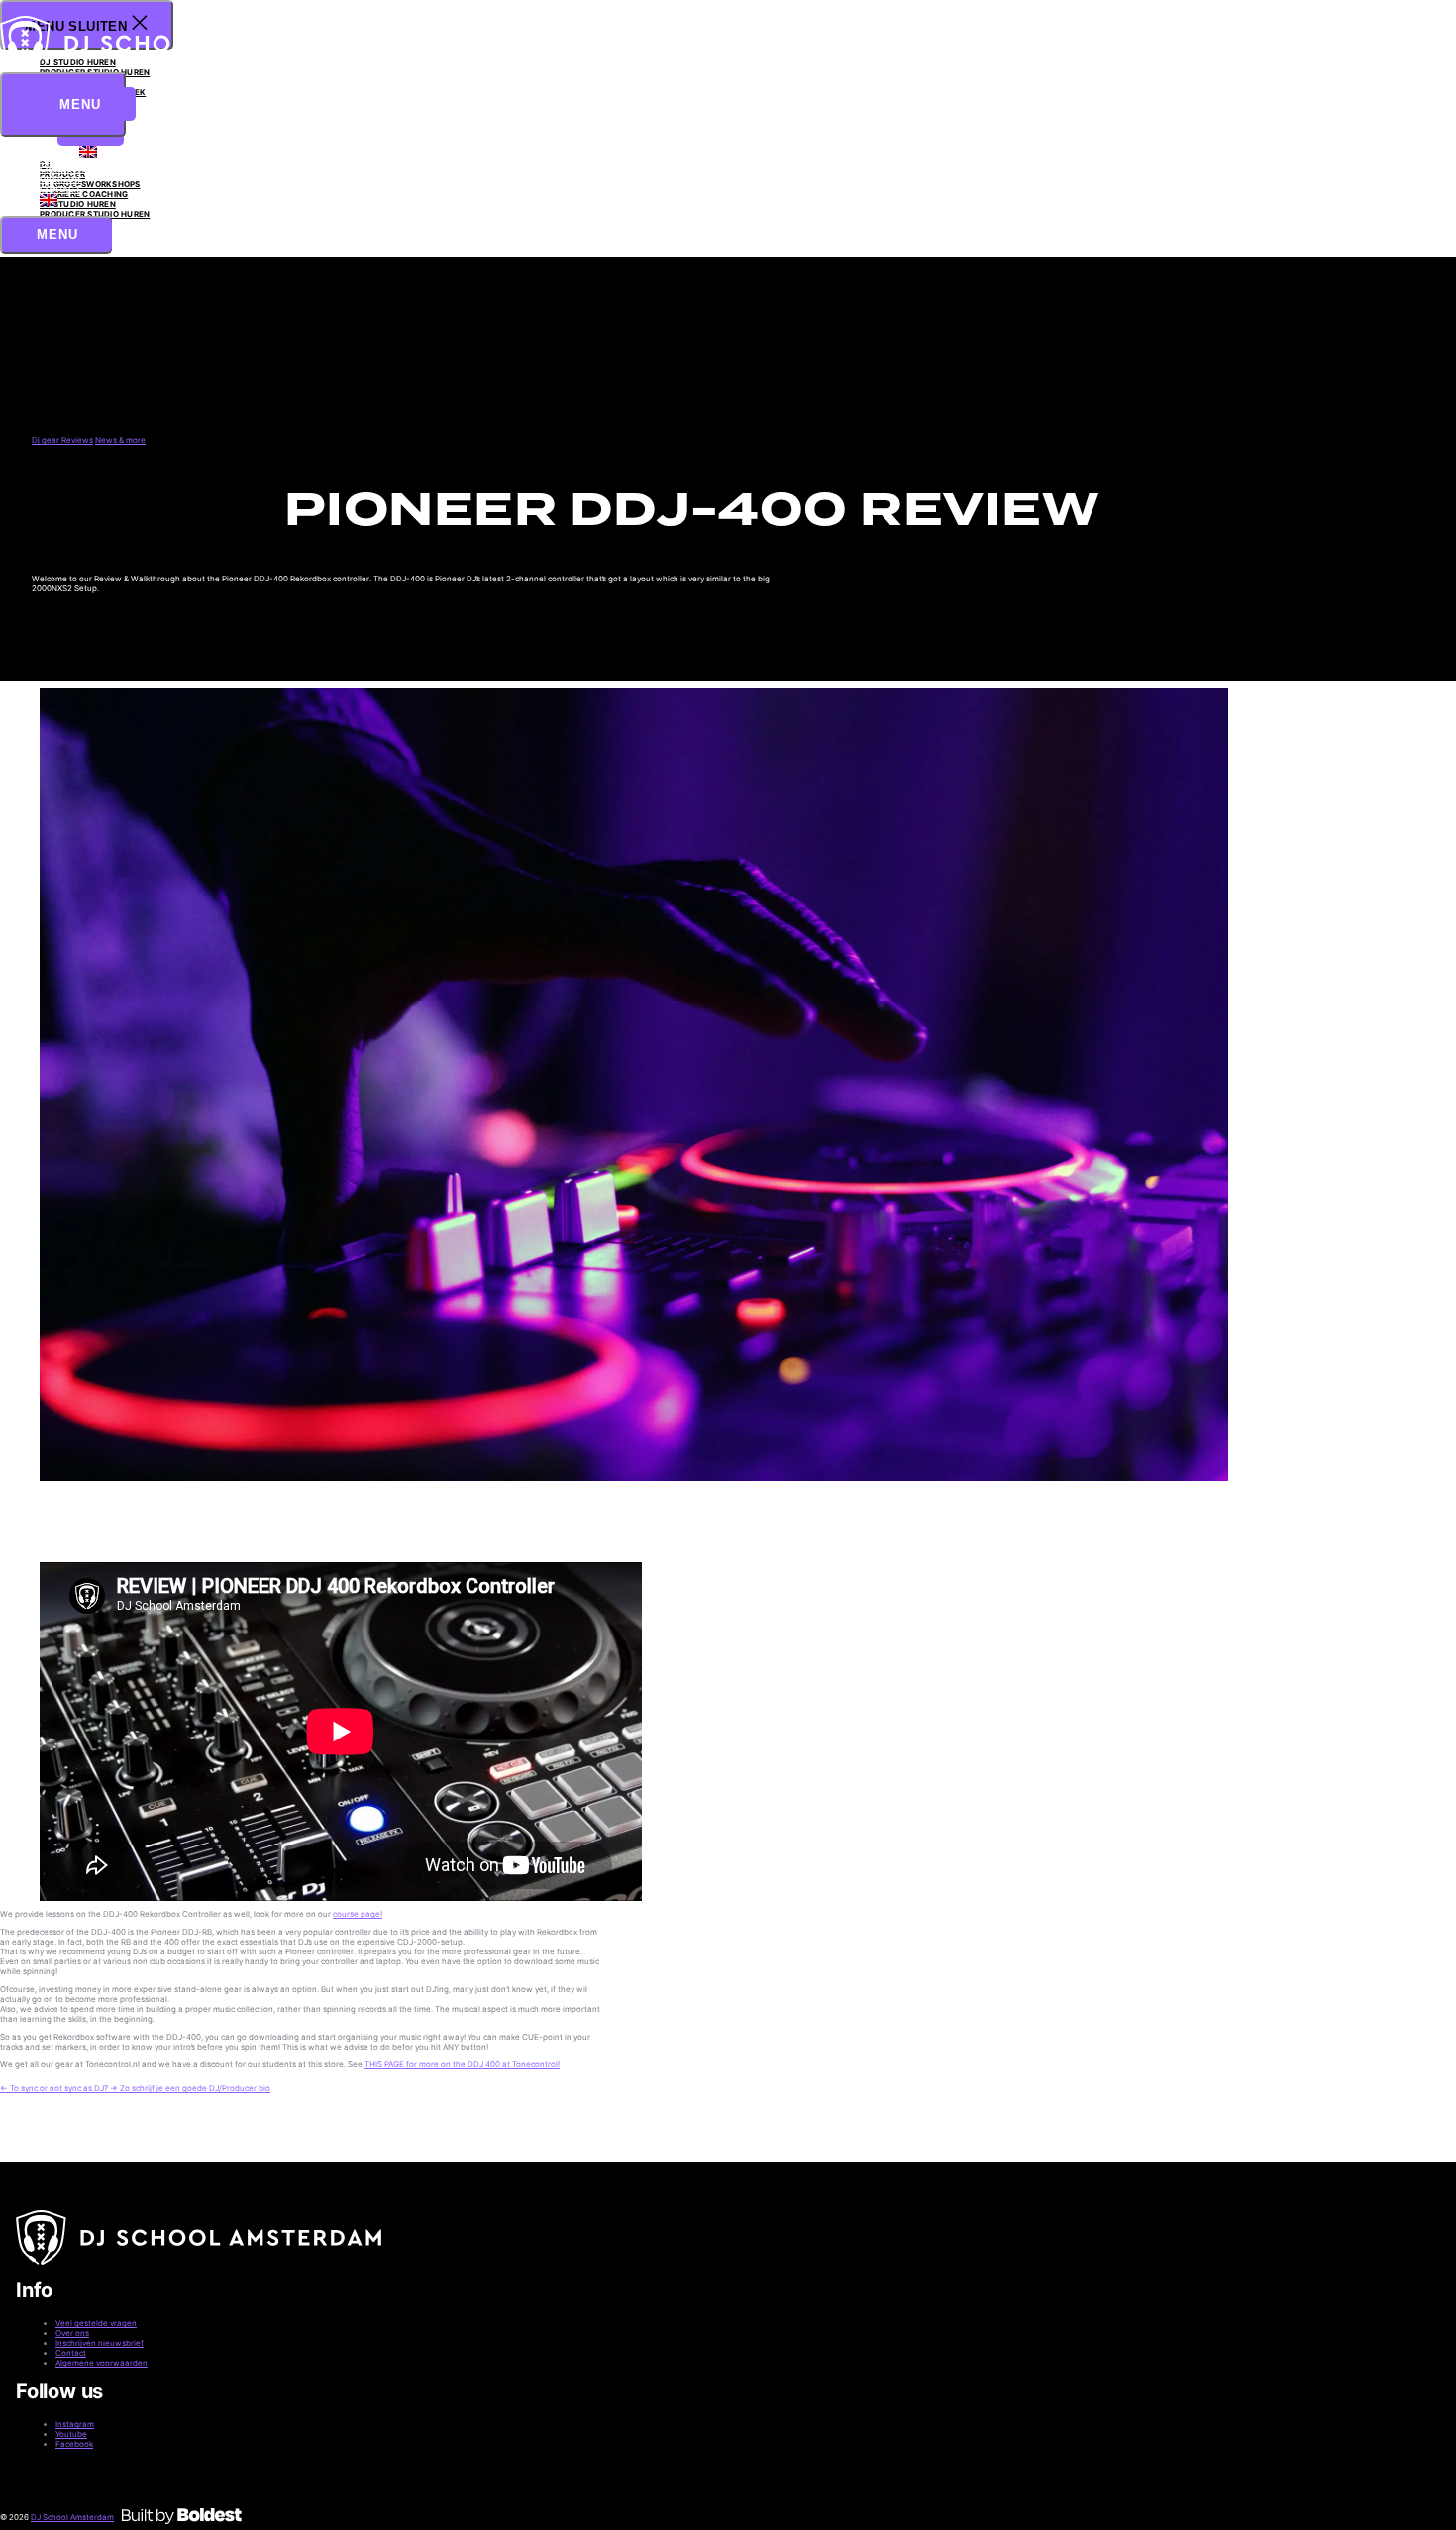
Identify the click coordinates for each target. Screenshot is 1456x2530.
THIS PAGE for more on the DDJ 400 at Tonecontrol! (462, 2064)
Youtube (71, 2434)
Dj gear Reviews (62, 440)
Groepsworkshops (83, 169)
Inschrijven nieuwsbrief (100, 2343)
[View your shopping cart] (18, 280)
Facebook (74, 2444)
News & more (120, 440)
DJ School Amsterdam (72, 2517)
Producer (62, 159)
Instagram (75, 2424)
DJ (46, 150)
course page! (358, 1914)
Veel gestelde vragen (96, 2323)
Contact (60, 189)
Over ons (61, 179)
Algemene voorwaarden (102, 2363)
